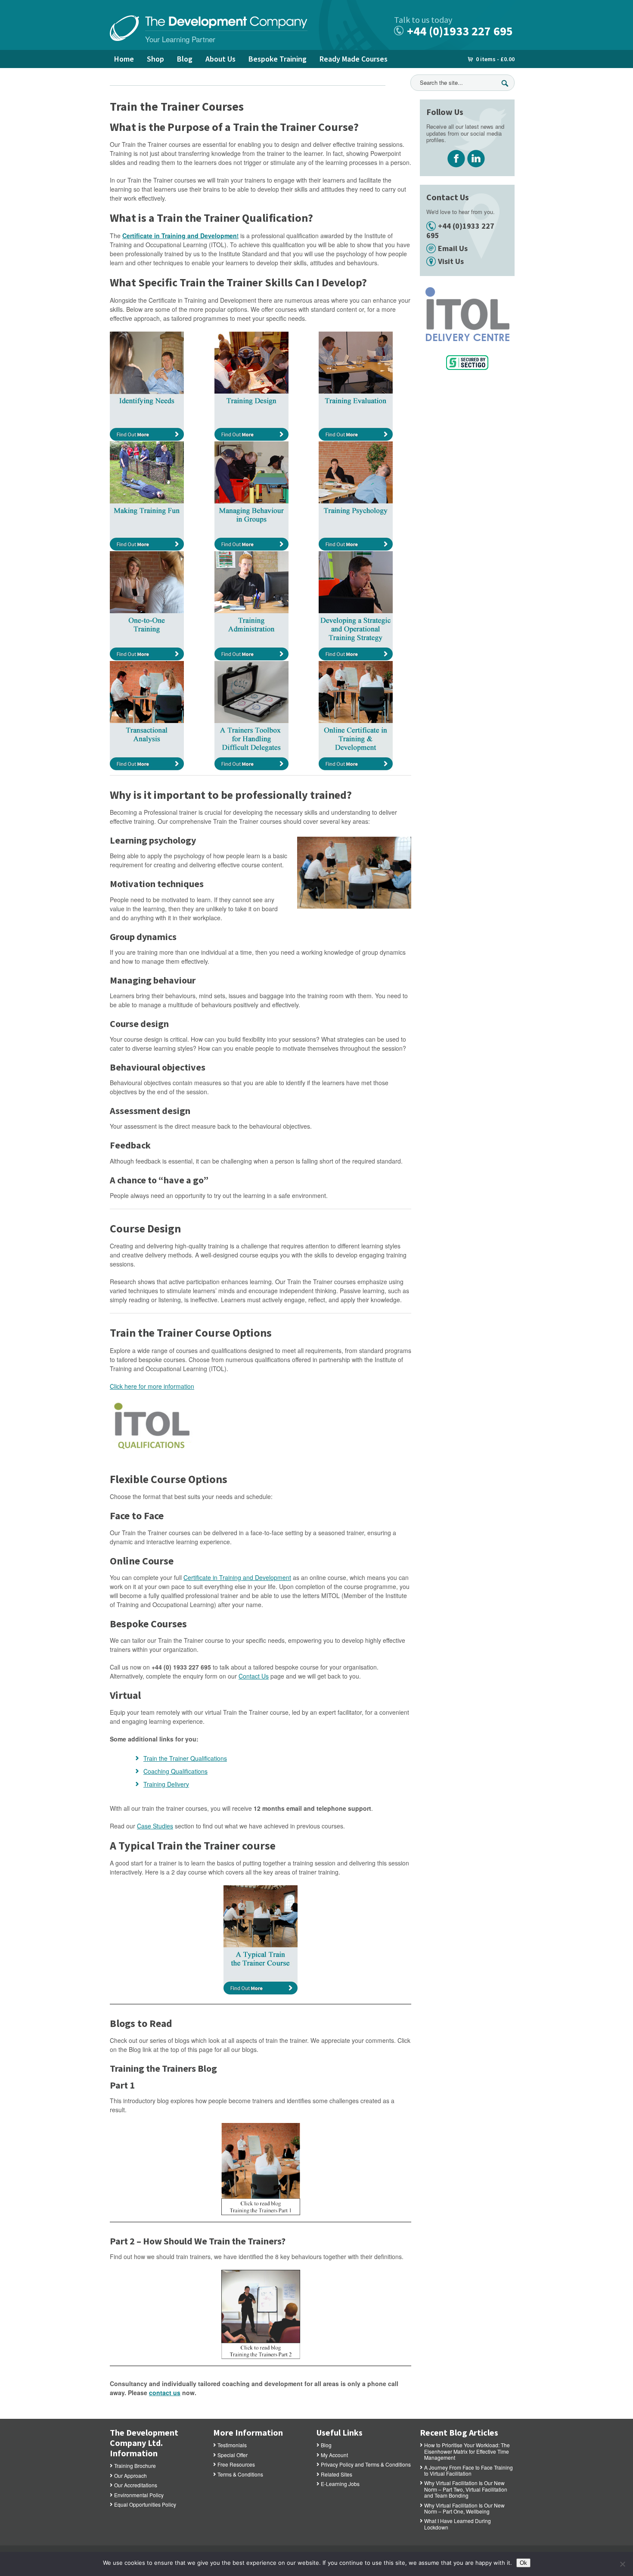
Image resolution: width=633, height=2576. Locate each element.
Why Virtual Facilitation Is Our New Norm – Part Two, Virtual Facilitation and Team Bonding (466, 2489)
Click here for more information (152, 1386)
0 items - (495, 59)
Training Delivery (166, 1784)
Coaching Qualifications (175, 1771)
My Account (334, 2455)
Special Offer (233, 2455)
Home (124, 59)
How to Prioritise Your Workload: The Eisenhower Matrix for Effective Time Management (467, 2451)
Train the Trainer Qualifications (185, 1758)
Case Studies (155, 1826)
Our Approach (130, 2475)
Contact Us (254, 1676)
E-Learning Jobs (340, 2484)
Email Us (453, 248)
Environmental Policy (139, 2495)
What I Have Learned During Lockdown (458, 2524)
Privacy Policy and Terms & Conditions (366, 2464)
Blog (185, 59)
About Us (220, 59)
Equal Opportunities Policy (145, 2504)
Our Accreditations (136, 2485)
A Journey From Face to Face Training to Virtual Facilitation (469, 2470)
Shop (155, 59)
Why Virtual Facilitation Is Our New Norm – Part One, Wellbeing (464, 2508)
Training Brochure (135, 2466)
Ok (523, 2563)
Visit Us (451, 261)
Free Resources (236, 2464)
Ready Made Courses (354, 59)
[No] (622, 2564)
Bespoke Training (278, 59)
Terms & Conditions (240, 2474)
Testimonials (232, 2445)
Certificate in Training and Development (237, 1577)
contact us (165, 2393)
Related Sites (337, 2474)
